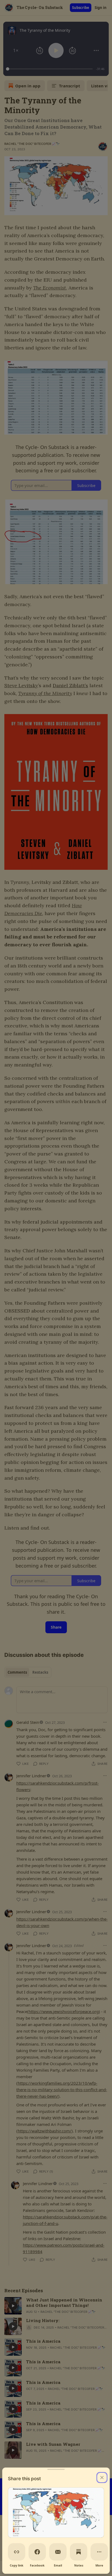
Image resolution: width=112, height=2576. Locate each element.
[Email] (58, 2552)
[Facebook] (37, 2552)
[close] (102, 2478)
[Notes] (79, 2552)
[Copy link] (17, 2552)
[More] (99, 2552)
